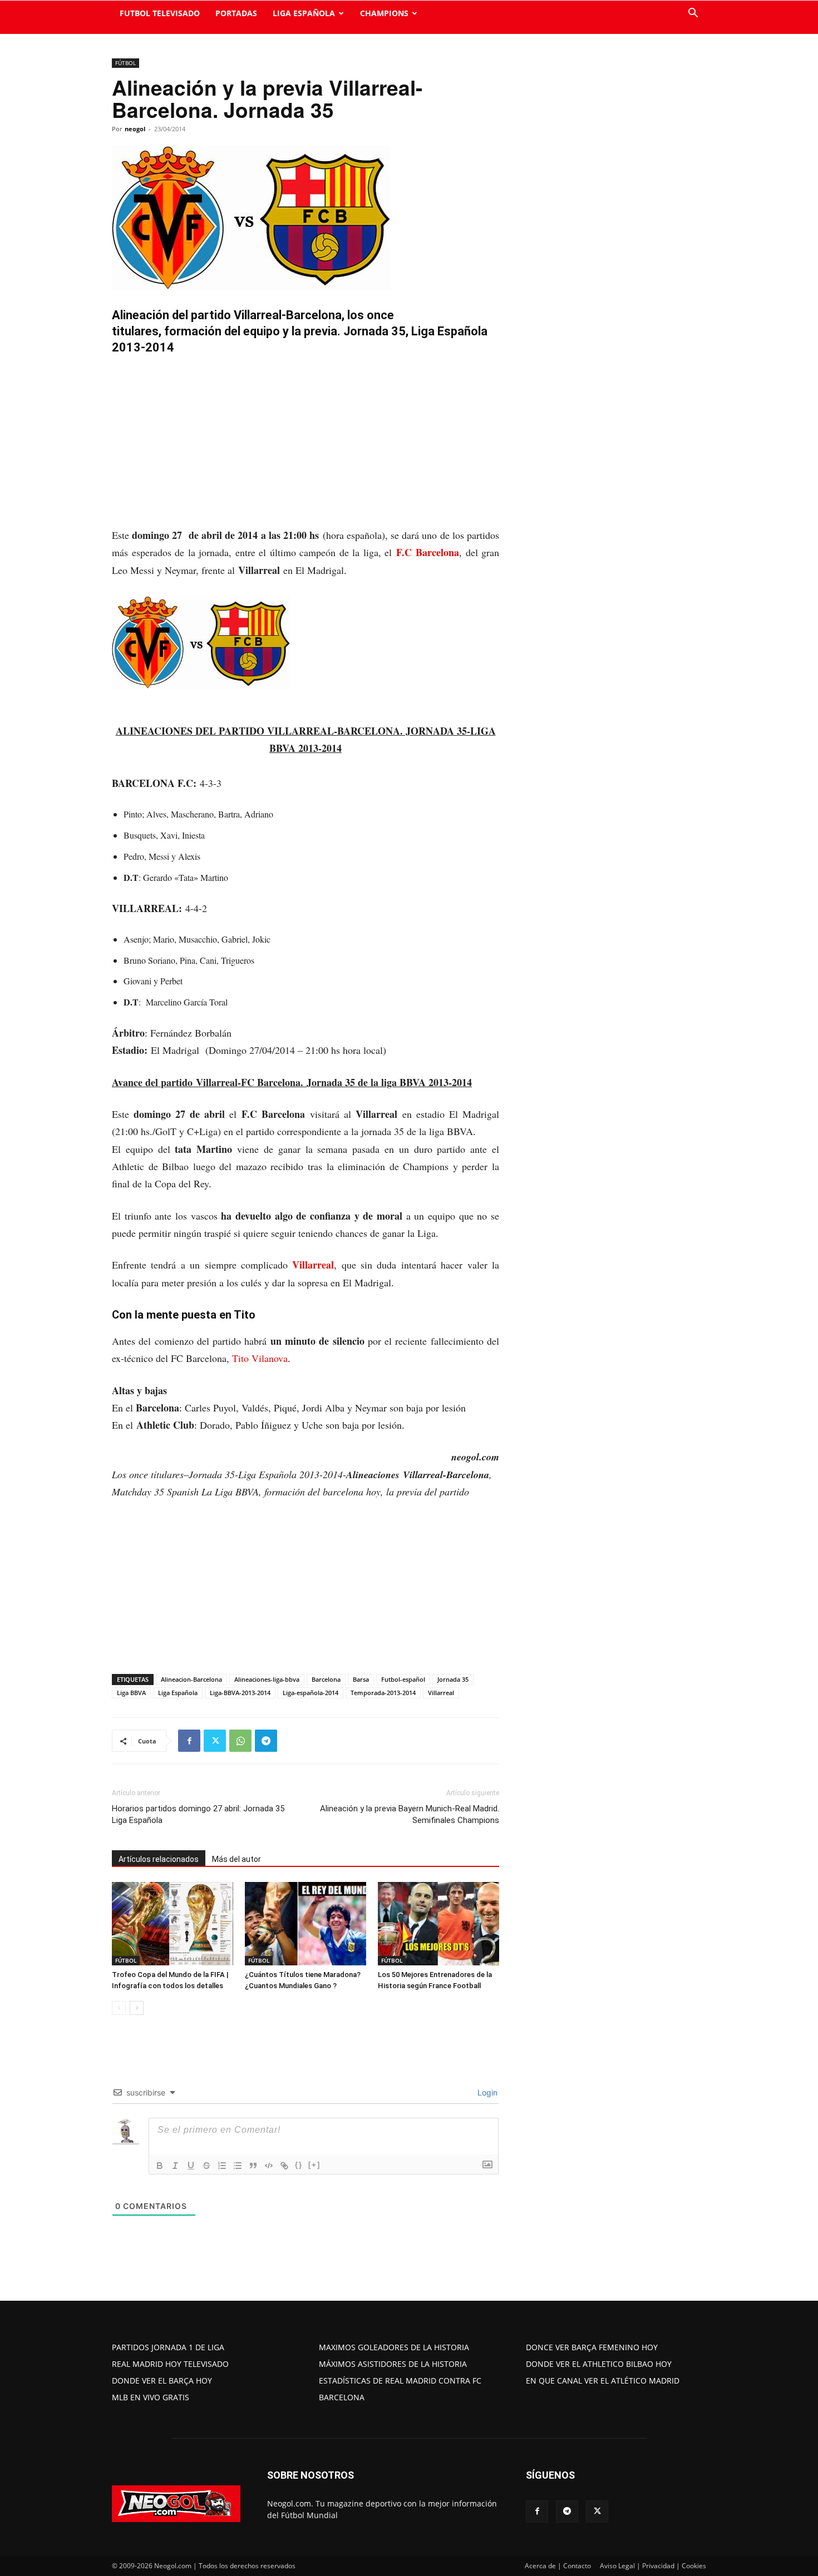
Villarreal (313, 1265)
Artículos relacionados (159, 1859)
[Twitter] (215, 1741)
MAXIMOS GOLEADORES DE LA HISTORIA (394, 2347)
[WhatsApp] (240, 1741)
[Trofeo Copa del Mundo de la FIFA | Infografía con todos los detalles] (173, 1924)
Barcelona (326, 1679)
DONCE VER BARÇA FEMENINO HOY (592, 2347)
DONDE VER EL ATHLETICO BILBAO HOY (599, 2364)
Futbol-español (403, 1679)
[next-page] (137, 2008)
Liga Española (178, 1693)
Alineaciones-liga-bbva (267, 1679)
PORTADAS (236, 13)
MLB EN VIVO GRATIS (151, 2397)
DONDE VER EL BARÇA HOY (162, 2381)
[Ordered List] (222, 2166)
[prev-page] (119, 2008)
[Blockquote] (253, 2166)
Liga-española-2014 (311, 1693)
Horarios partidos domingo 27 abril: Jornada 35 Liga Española (198, 1814)
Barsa (361, 1679)
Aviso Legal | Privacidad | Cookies (653, 2566)
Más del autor (236, 1859)
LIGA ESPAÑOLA (304, 13)
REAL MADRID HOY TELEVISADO (170, 2364)
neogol (135, 129)
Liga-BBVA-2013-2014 (240, 1693)
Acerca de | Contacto (558, 2566)
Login (486, 2092)
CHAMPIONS (384, 13)
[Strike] (206, 2166)
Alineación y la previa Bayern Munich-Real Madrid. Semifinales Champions (410, 1814)
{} (299, 2165)
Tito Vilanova (260, 1358)
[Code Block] (269, 2166)
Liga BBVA (131, 1693)
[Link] (284, 2166)
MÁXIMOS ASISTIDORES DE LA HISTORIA (393, 2364)
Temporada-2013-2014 (383, 1693)
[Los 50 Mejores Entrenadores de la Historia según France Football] (438, 1924)
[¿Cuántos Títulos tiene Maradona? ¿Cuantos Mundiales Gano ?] (305, 1924)
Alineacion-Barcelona (191, 1679)
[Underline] (191, 2166)
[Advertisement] (305, 444)
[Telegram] (266, 1741)
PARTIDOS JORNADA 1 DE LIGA (168, 2347)
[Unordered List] (238, 2166)
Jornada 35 (453, 1679)
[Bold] (160, 2166)
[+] (314, 2165)
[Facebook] (189, 1741)
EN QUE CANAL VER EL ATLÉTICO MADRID (603, 2381)
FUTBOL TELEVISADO (160, 13)
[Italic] (175, 2166)
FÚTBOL (125, 63)
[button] (693, 14)
